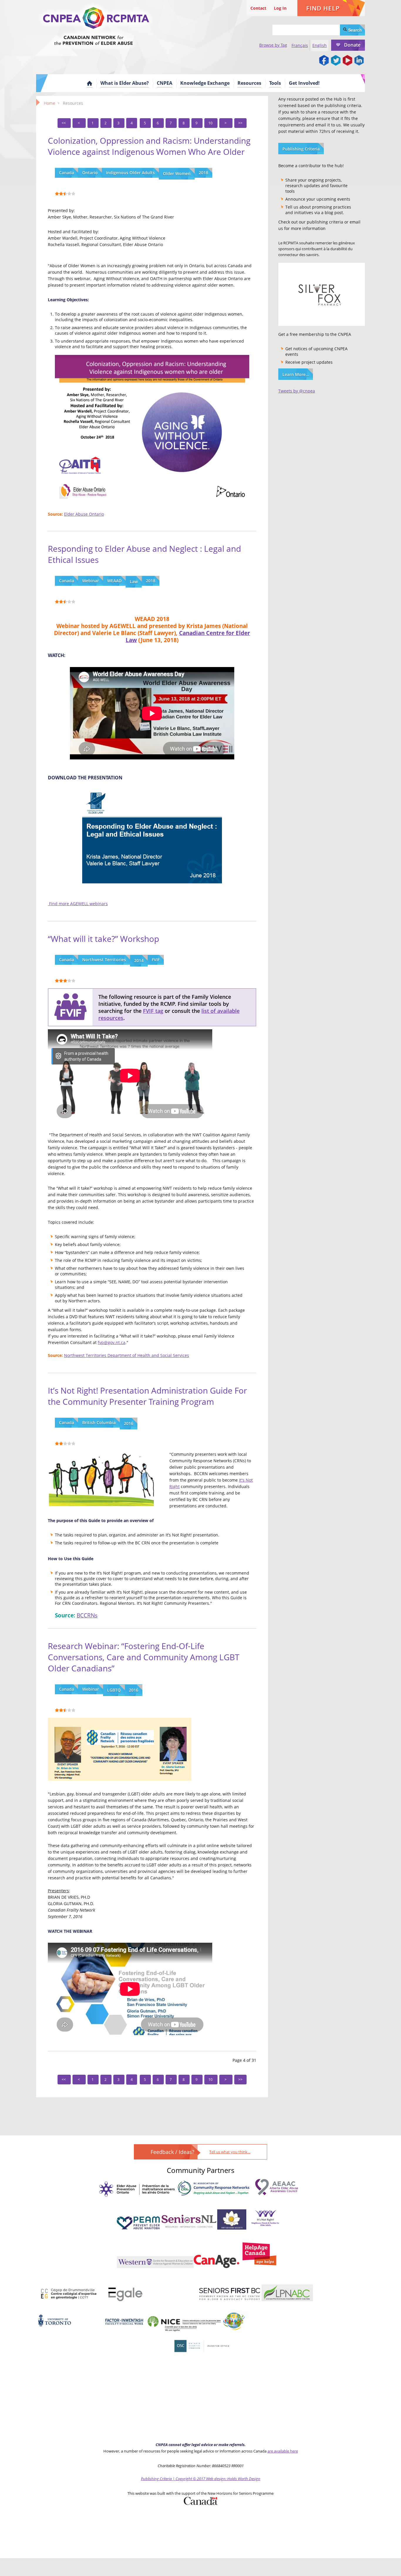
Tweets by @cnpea (297, 391)
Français (300, 45)
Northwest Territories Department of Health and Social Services (127, 1355)
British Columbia (99, 1422)
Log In (280, 8)
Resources (249, 83)
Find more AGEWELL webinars (78, 904)
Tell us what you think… (230, 2152)
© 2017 (199, 2479)
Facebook (324, 61)
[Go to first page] (64, 123)
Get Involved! (304, 83)
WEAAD (114, 581)
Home (90, 83)
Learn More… (296, 374)
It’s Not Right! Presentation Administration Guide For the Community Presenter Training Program (147, 1396)
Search (354, 30)
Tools (275, 83)
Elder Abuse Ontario (84, 514)
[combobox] (306, 30)
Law (134, 582)
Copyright (184, 2479)
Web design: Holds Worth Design (233, 2479)
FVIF (156, 960)
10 (211, 123)
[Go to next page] (226, 123)
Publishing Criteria (301, 149)
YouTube (347, 61)
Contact (258, 8)
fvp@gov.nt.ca (112, 1342)
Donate (352, 45)
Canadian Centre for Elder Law (188, 636)
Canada (66, 173)
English (320, 45)
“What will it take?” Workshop (103, 939)
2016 (129, 1423)
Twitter (336, 61)
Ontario (90, 173)
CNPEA (165, 83)
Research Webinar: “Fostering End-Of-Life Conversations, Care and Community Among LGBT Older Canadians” (144, 1657)
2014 (139, 961)
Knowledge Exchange (205, 83)
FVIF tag (153, 1011)
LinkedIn (359, 61)
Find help (323, 8)
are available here (283, 2451)
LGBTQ (114, 1690)
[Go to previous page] (79, 123)
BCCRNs (87, 1615)
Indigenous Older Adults (130, 173)
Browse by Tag (273, 45)
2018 (203, 173)
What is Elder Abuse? (125, 83)
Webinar (91, 581)
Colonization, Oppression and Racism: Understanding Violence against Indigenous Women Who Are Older (149, 146)
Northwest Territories (104, 960)
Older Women (177, 174)
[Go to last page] (240, 123)
